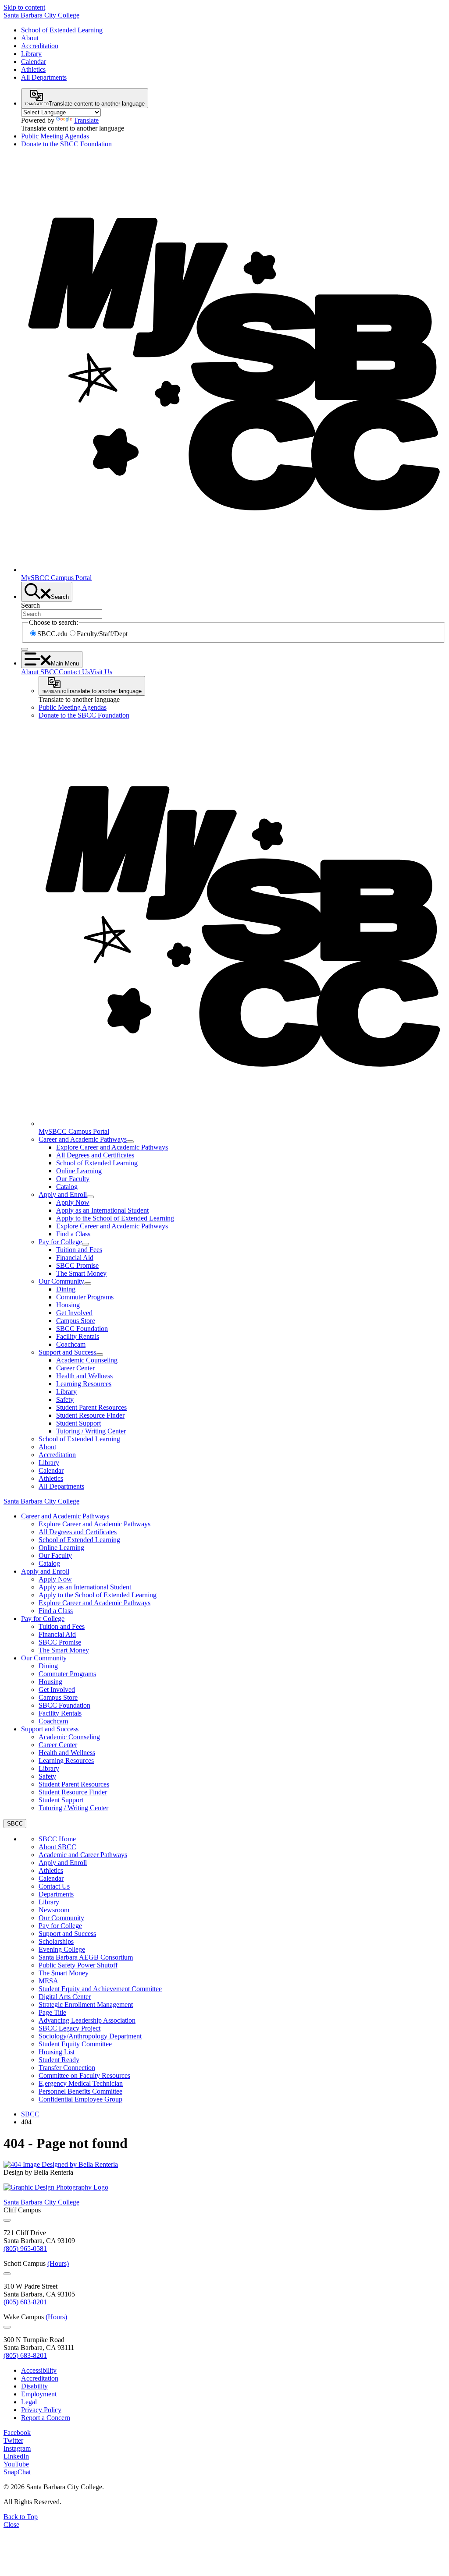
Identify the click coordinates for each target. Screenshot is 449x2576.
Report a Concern (46, 2418)
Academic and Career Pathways (83, 1855)
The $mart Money (64, 1973)
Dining (66, 1289)
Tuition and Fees (79, 1250)
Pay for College (60, 1242)
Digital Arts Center (65, 1997)
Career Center (75, 1368)
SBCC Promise (77, 1265)
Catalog (67, 1187)
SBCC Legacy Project (69, 2028)
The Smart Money (81, 1273)
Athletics (33, 69)
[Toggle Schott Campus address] (7, 2274)
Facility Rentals (78, 1336)
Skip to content (24, 7)
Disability (34, 2386)
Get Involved (74, 1313)
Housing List (57, 2052)
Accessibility (39, 2370)
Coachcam (71, 1344)
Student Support (78, 1423)
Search (30, 605)
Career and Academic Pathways (83, 1139)
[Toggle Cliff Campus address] (7, 2220)
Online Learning (79, 1171)
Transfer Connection (67, 2068)
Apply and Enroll (63, 1194)
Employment (39, 2394)
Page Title (52, 2012)
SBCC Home (57, 1839)
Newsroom (54, 1910)
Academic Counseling (87, 1360)
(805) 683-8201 (25, 2302)
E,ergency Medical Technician (81, 2083)
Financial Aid (75, 1258)
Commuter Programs (85, 1297)
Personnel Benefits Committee (80, 2091)
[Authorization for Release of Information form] (61, 2164)
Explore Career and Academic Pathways (112, 1147)
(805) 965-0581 (25, 2249)
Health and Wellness (84, 1376)
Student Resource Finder (90, 1415)
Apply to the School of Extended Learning (115, 1218)
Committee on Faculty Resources (84, 2075)
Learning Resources (84, 1384)
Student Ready (59, 2060)
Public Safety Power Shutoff (78, 1965)
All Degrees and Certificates (95, 1155)
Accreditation (40, 46)
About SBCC (40, 672)
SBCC (30, 2114)
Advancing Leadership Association (87, 2020)
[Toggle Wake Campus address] (7, 2327)
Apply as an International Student (102, 1210)
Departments (56, 1894)
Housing (68, 1305)
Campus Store (76, 1321)
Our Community (61, 1281)
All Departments (44, 77)
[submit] (25, 649)
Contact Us (74, 672)
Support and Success (67, 1352)
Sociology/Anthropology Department (90, 2036)
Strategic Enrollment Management (86, 2005)
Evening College (62, 1949)
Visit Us (101, 672)
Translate (86, 120)
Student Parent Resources (91, 1407)
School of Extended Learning (62, 30)
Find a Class (73, 1234)
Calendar (34, 62)
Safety (65, 1399)
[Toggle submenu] (130, 1142)
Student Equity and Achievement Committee (100, 1989)
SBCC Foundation (82, 1329)
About (30, 38)
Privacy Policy (41, 2410)
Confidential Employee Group (80, 2099)
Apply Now (73, 1202)
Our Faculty (73, 1179)
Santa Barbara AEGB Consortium (86, 1957)
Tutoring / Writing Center (91, 1431)
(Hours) (58, 2263)
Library (31, 54)
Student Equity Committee (75, 2044)
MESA (48, 1981)
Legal (29, 2402)
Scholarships (56, 1941)
